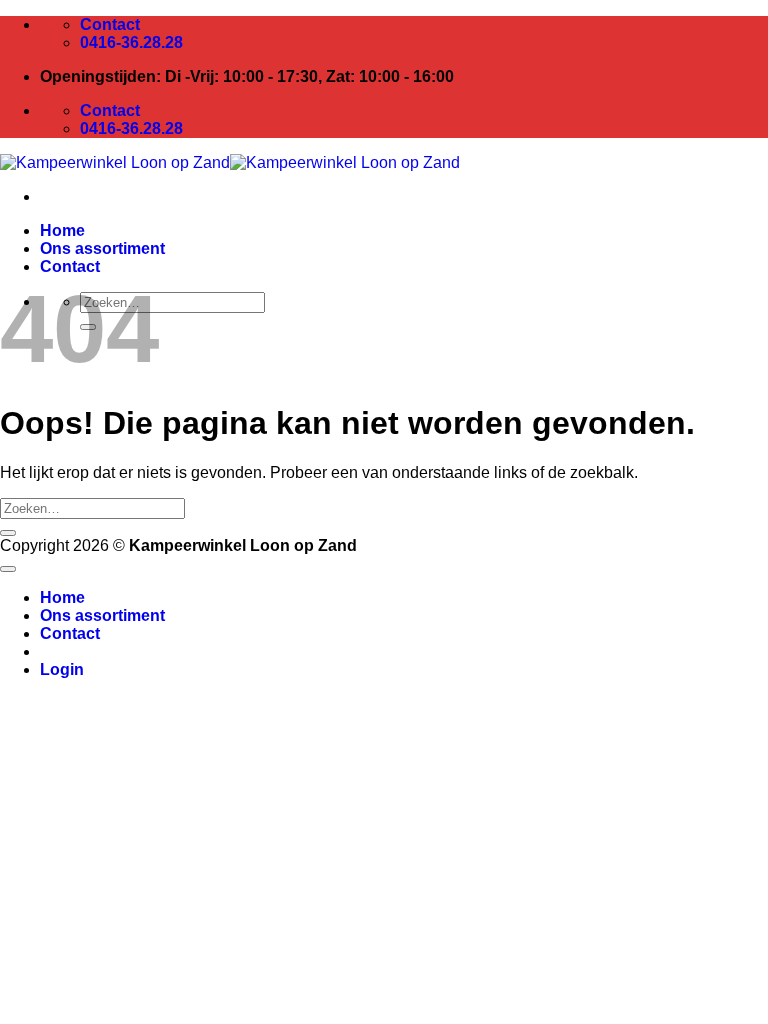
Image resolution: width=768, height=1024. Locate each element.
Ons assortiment (102, 248)
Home (62, 230)
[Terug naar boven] (8, 569)
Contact (70, 266)
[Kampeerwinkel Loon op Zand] (230, 162)
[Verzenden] (8, 533)
